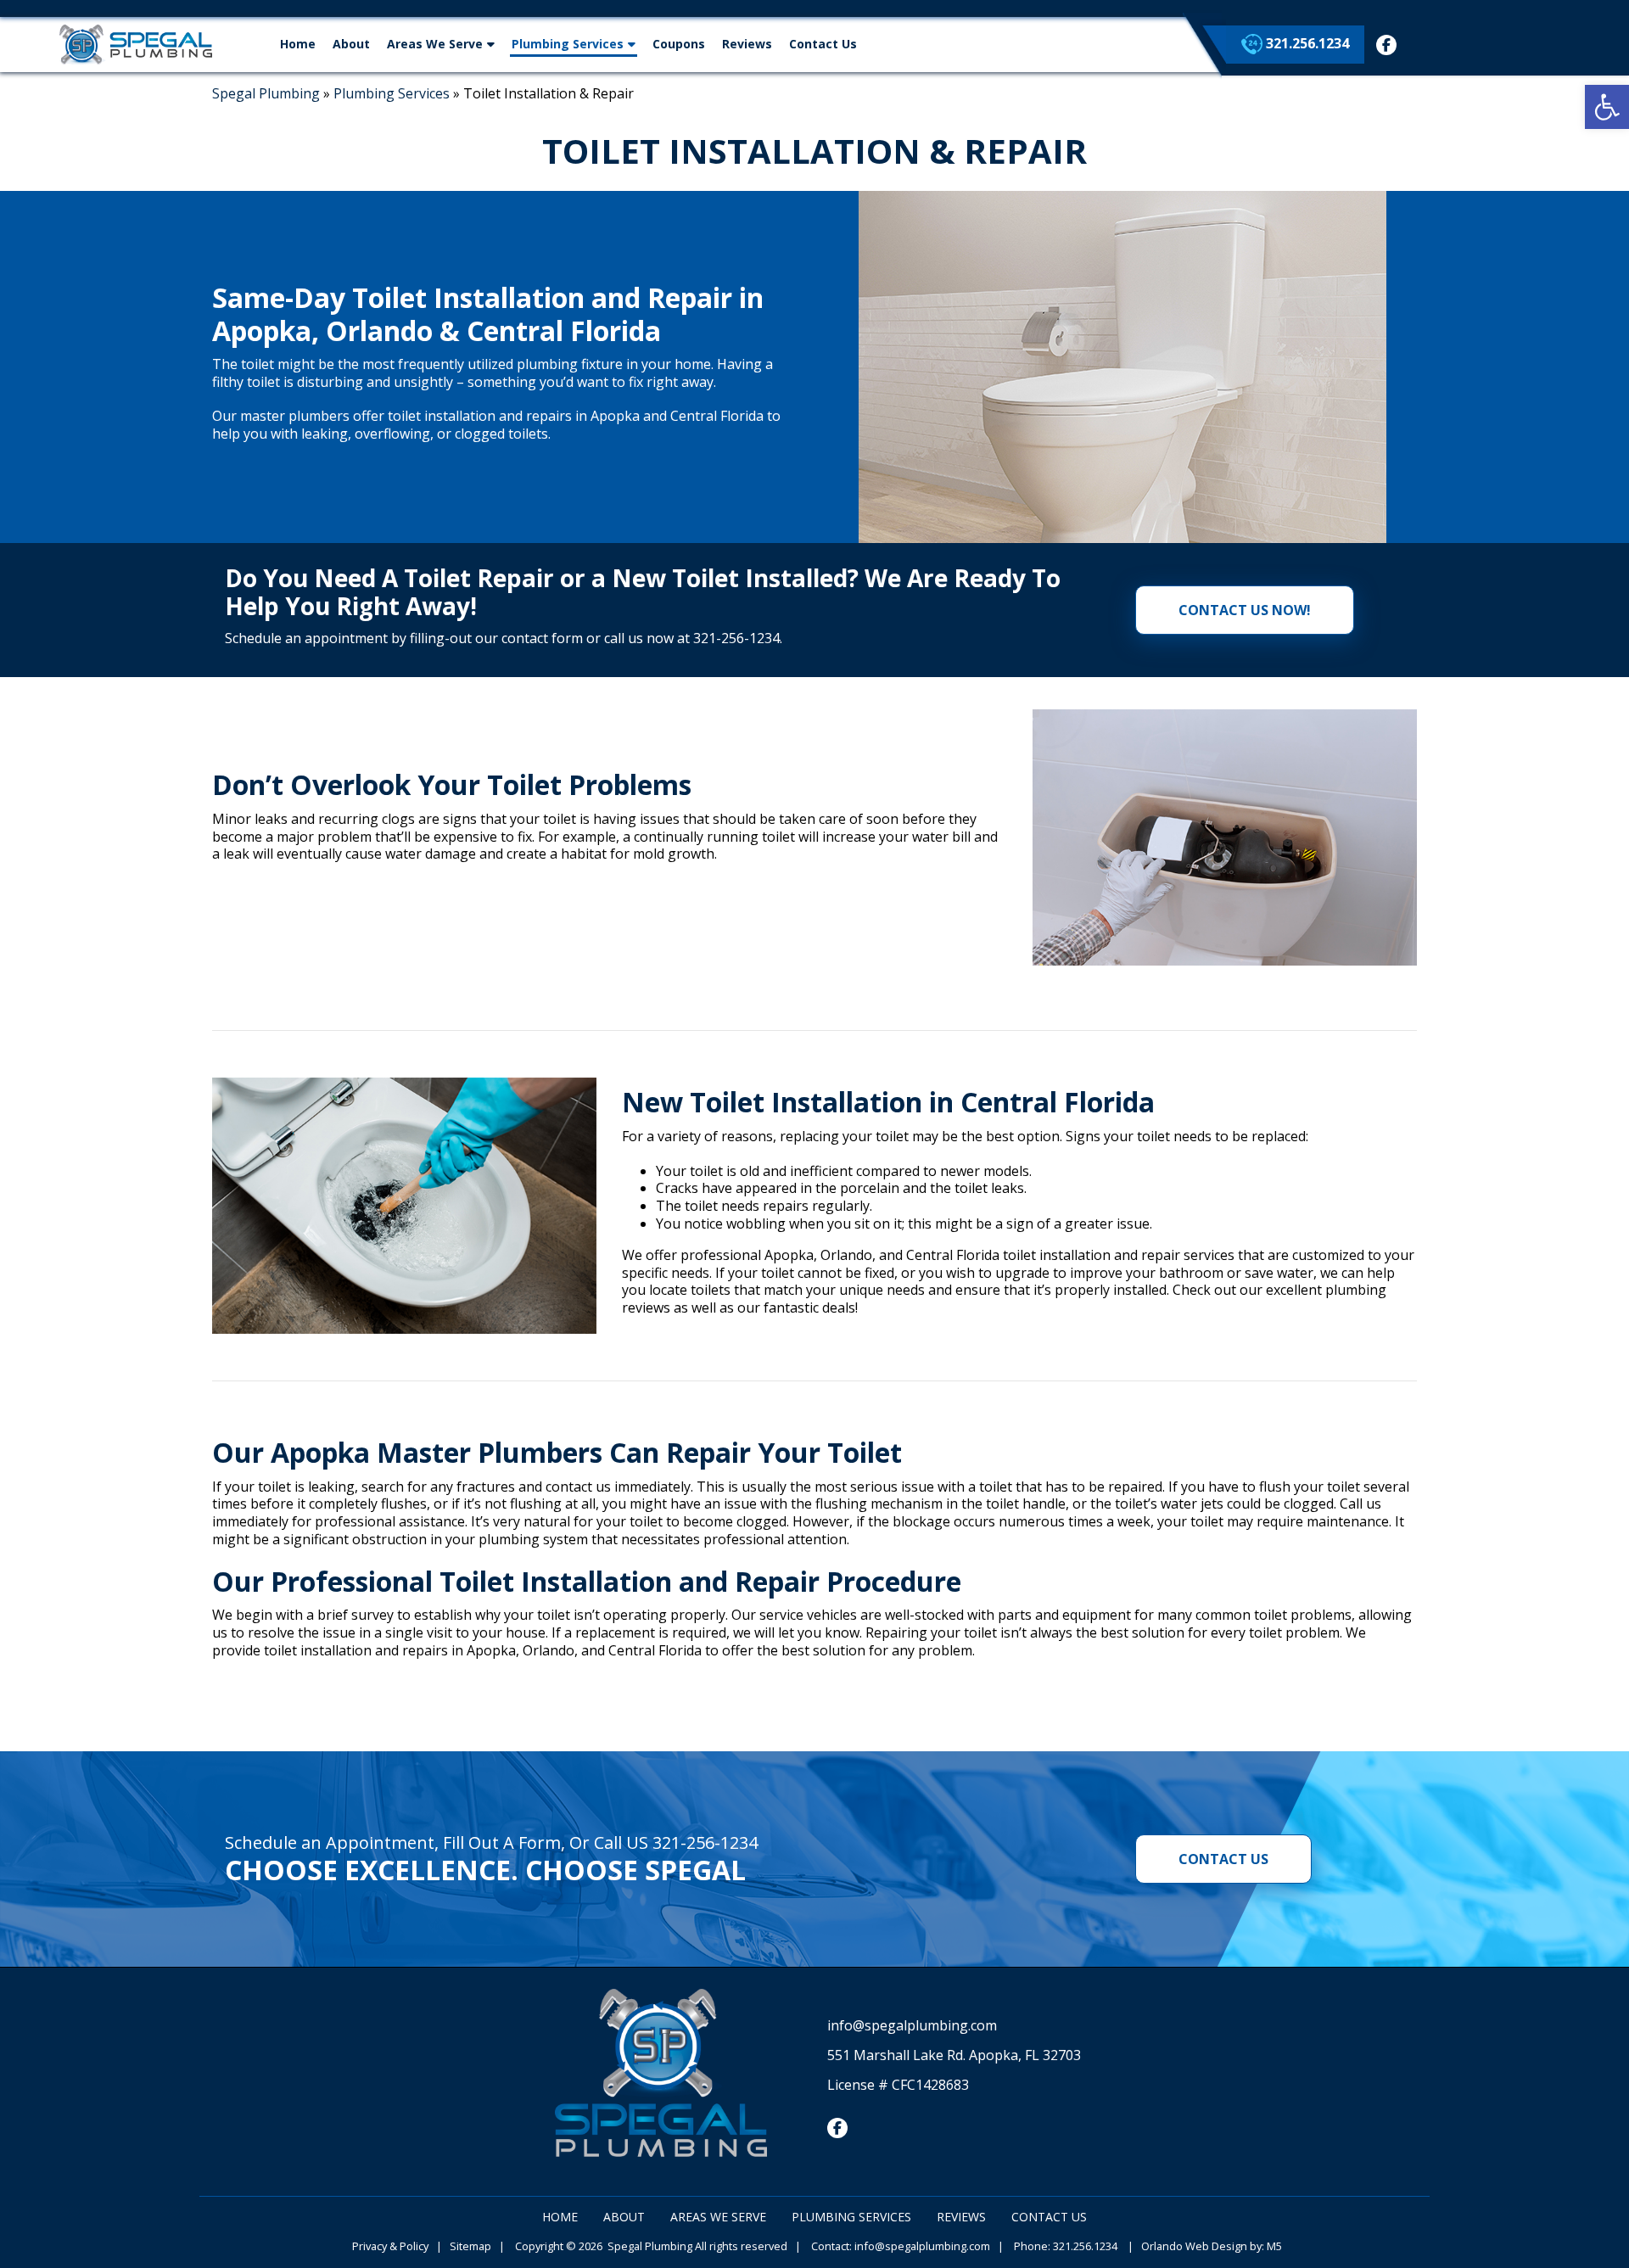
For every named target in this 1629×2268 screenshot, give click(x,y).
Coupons (679, 44)
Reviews (747, 44)
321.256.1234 (1306, 43)
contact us (1223, 1859)
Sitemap (470, 2246)
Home (298, 44)
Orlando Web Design (1194, 2246)
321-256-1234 (736, 638)
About (351, 44)
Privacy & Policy (390, 2246)
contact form (540, 638)
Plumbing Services (568, 44)
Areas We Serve (435, 44)
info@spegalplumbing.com (912, 2025)
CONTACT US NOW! (1245, 610)
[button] (1607, 107)
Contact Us (823, 44)
